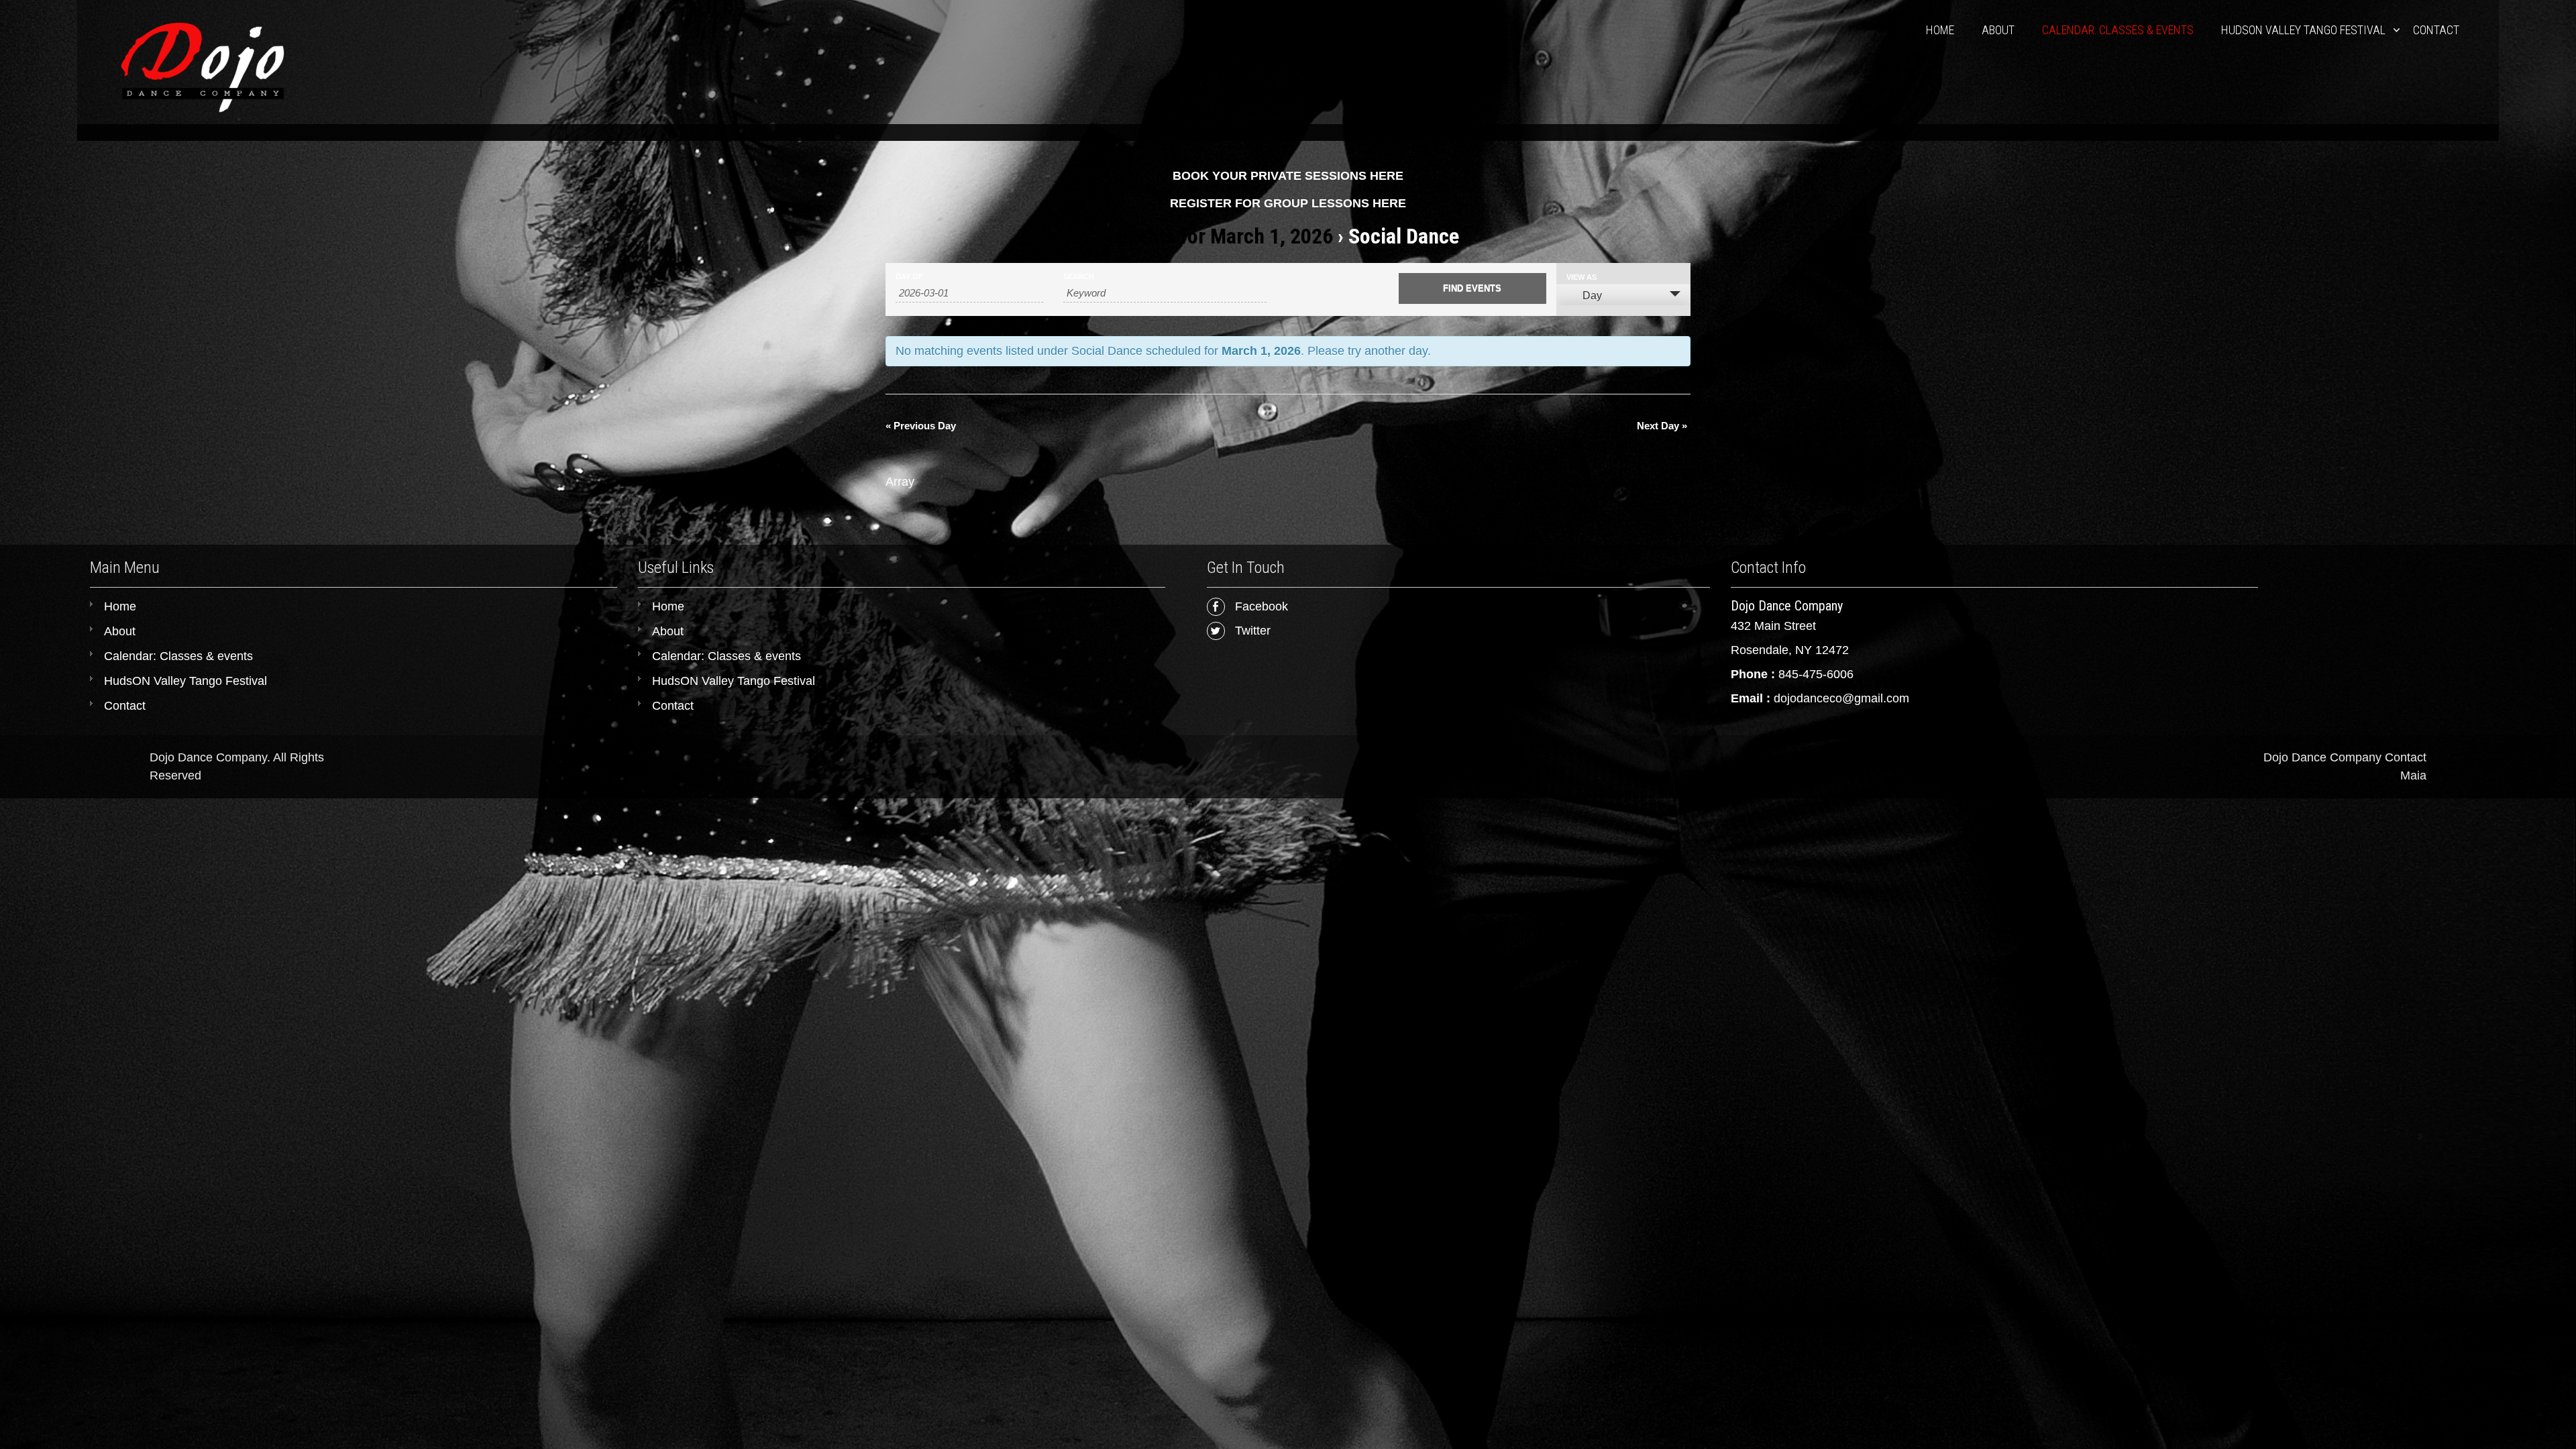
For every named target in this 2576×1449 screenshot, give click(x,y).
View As (1581, 277)
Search (1079, 277)
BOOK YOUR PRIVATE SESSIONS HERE (1288, 176)
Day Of (909, 277)
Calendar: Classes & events (2118, 30)
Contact (2436, 30)
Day (1592, 296)
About (1998, 30)
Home (1940, 30)
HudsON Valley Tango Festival (2303, 30)
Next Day (1662, 426)
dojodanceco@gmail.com (1841, 698)
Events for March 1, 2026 (1225, 236)
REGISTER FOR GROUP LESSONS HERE (1288, 203)
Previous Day (921, 426)
